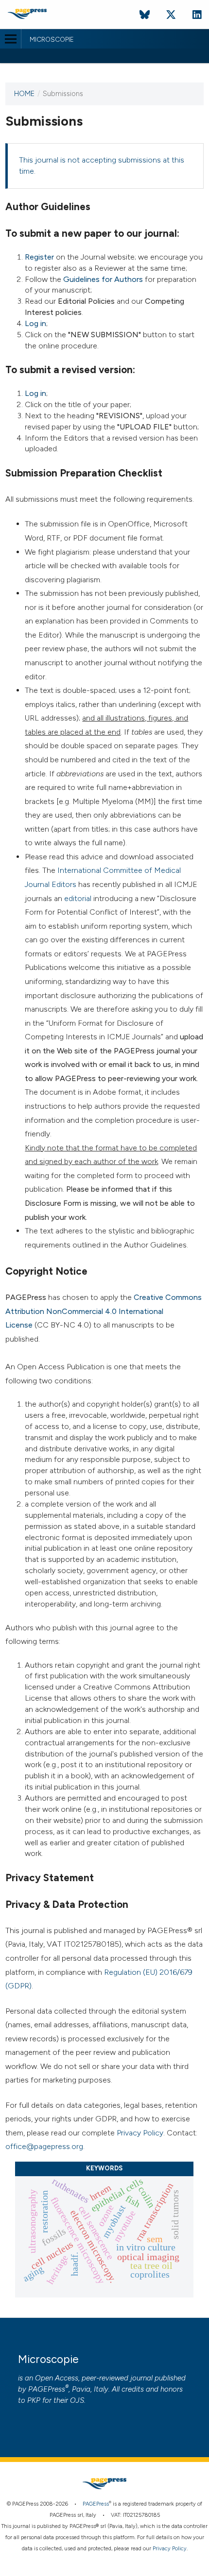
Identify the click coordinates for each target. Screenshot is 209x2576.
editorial (78, 898)
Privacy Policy (140, 2133)
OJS (77, 2400)
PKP (34, 2400)
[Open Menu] (10, 39)
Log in (35, 323)
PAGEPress (47, 2389)
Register (39, 257)
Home (24, 94)
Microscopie (52, 40)
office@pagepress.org (44, 2146)
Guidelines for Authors (103, 279)
